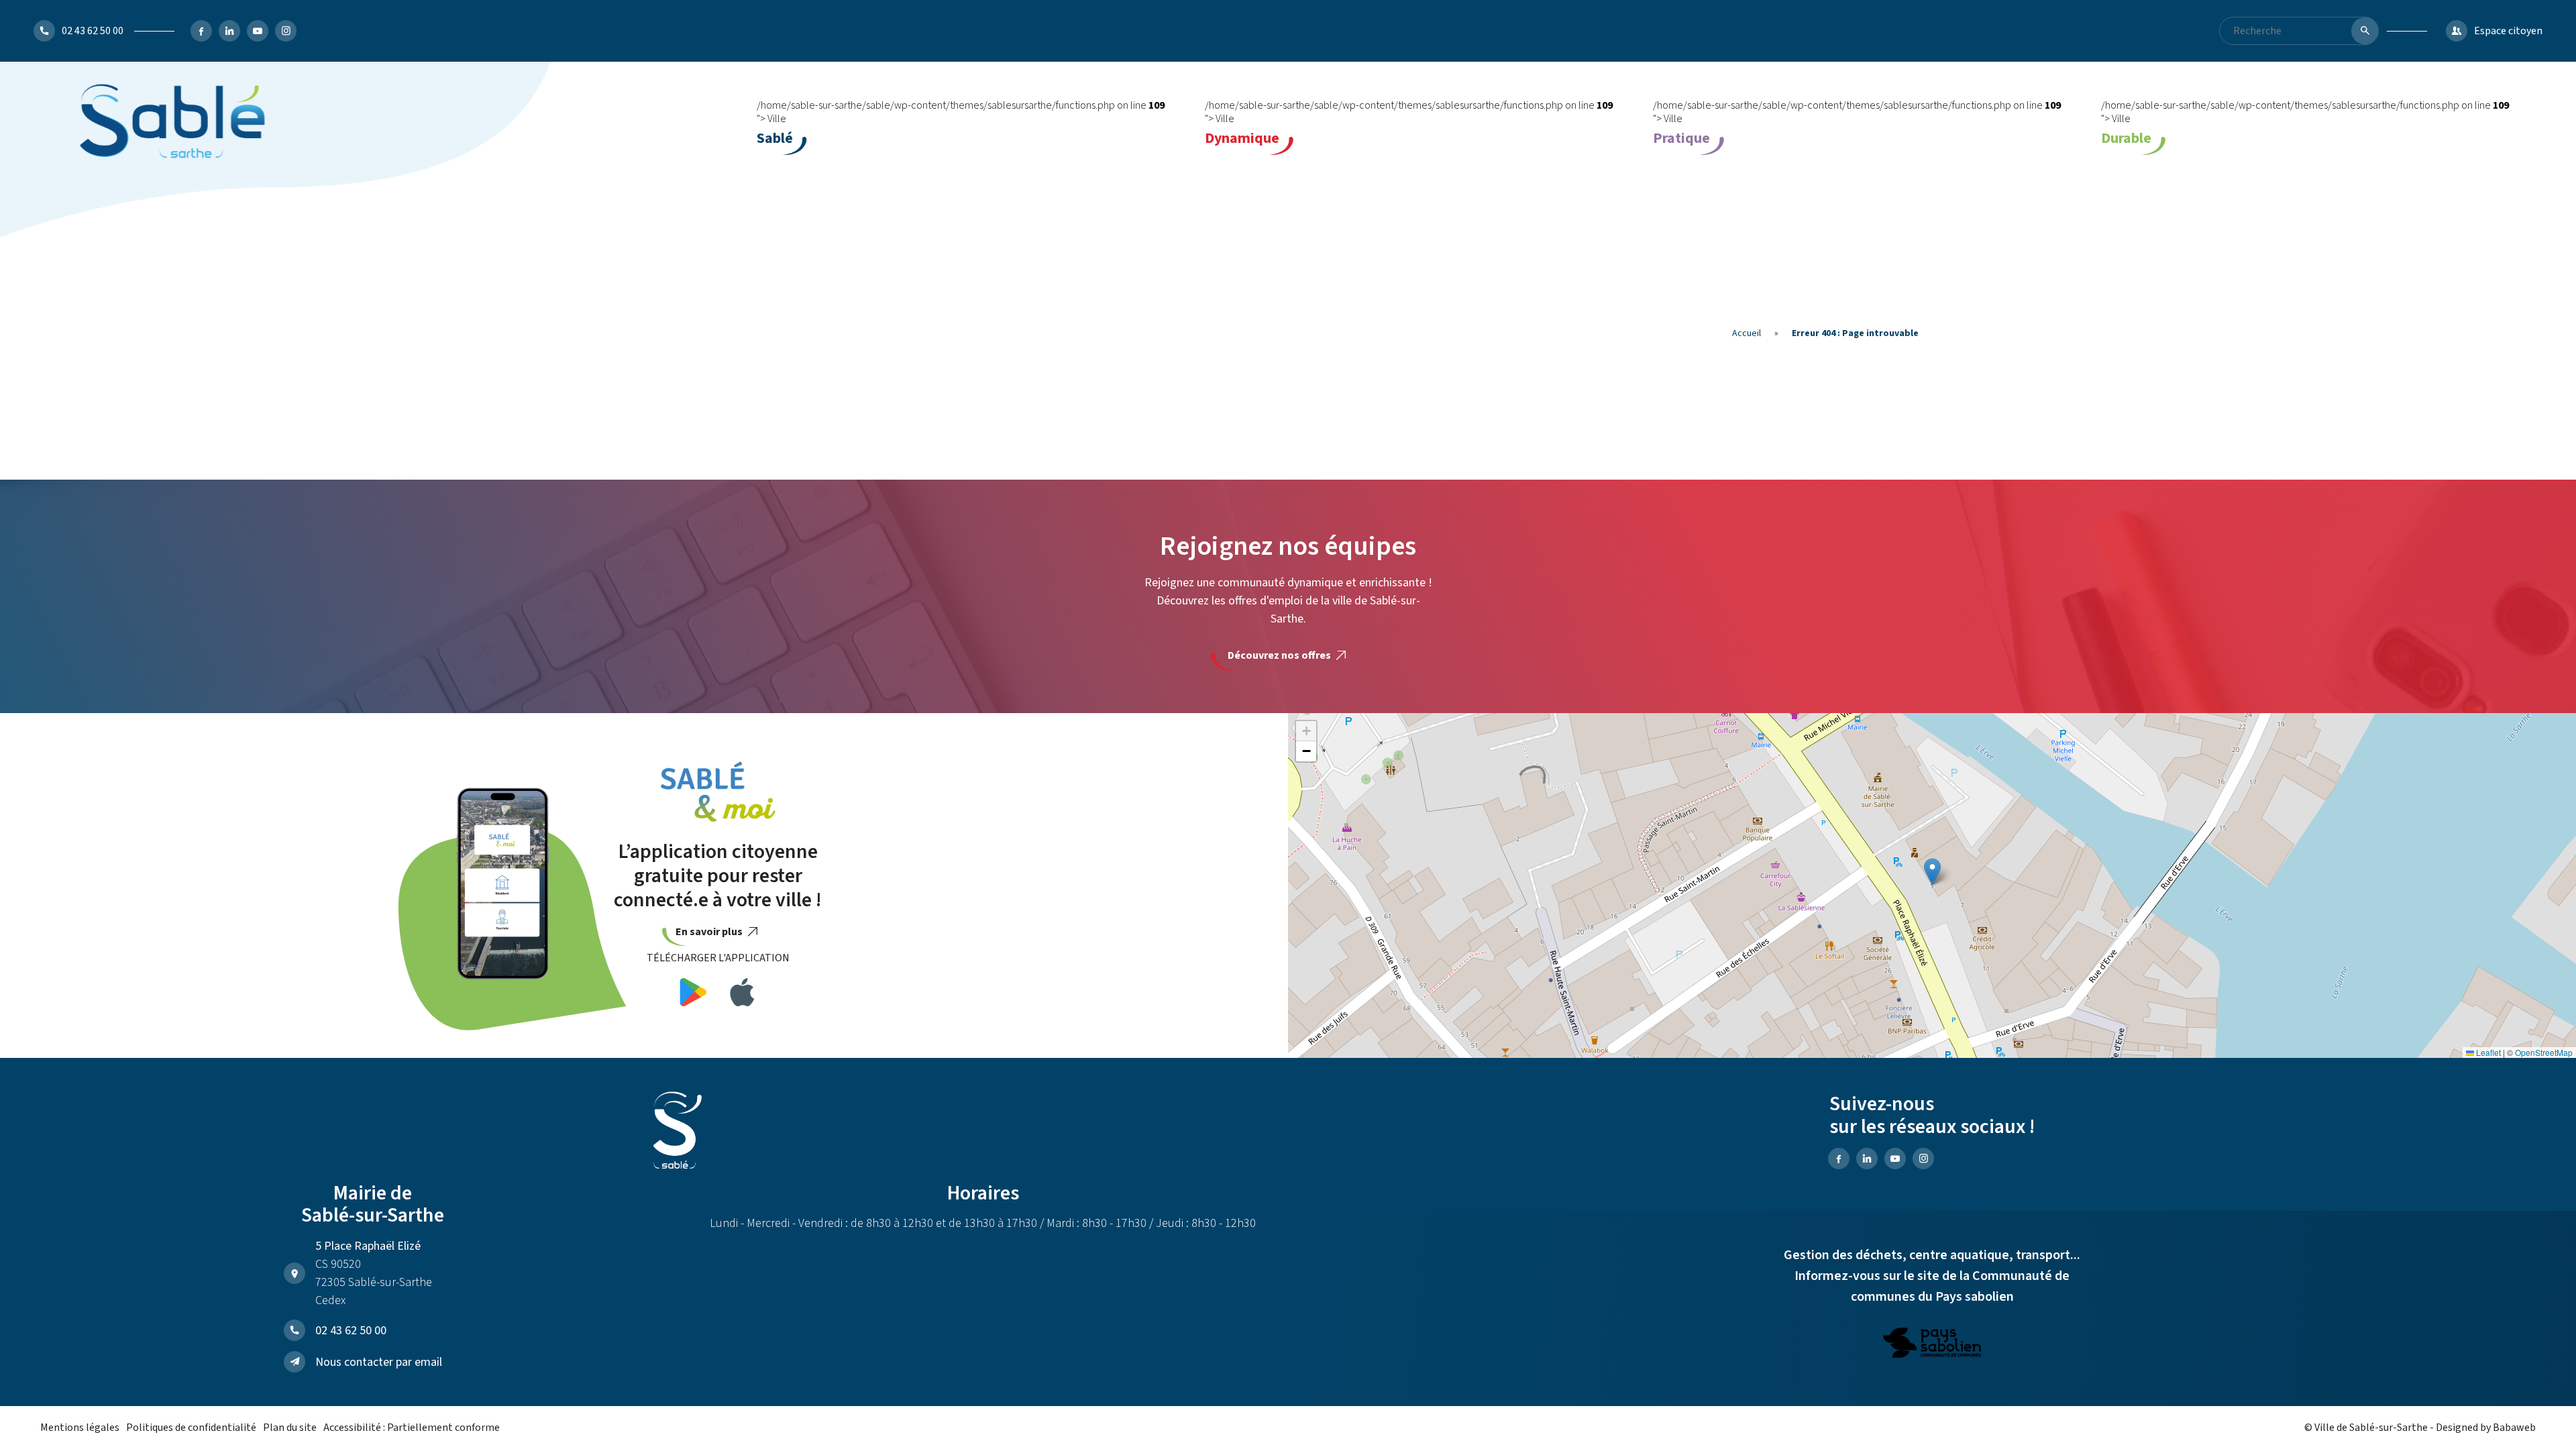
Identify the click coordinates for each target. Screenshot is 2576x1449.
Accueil (1747, 333)
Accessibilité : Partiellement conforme (412, 1428)
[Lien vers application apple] (742, 995)
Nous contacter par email (379, 1362)
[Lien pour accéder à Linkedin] (229, 31)
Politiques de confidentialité (191, 1428)
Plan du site (290, 1428)
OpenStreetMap (2544, 1052)
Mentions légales (80, 1428)
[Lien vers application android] (693, 995)
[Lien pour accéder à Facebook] (201, 31)
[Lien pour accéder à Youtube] (258, 31)
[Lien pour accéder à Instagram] (286, 31)
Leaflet (2487, 1052)
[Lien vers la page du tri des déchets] (1932, 1345)
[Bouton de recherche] (2365, 31)
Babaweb (2514, 1428)
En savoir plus (710, 932)
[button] (1932, 872)
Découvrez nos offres (1280, 655)
